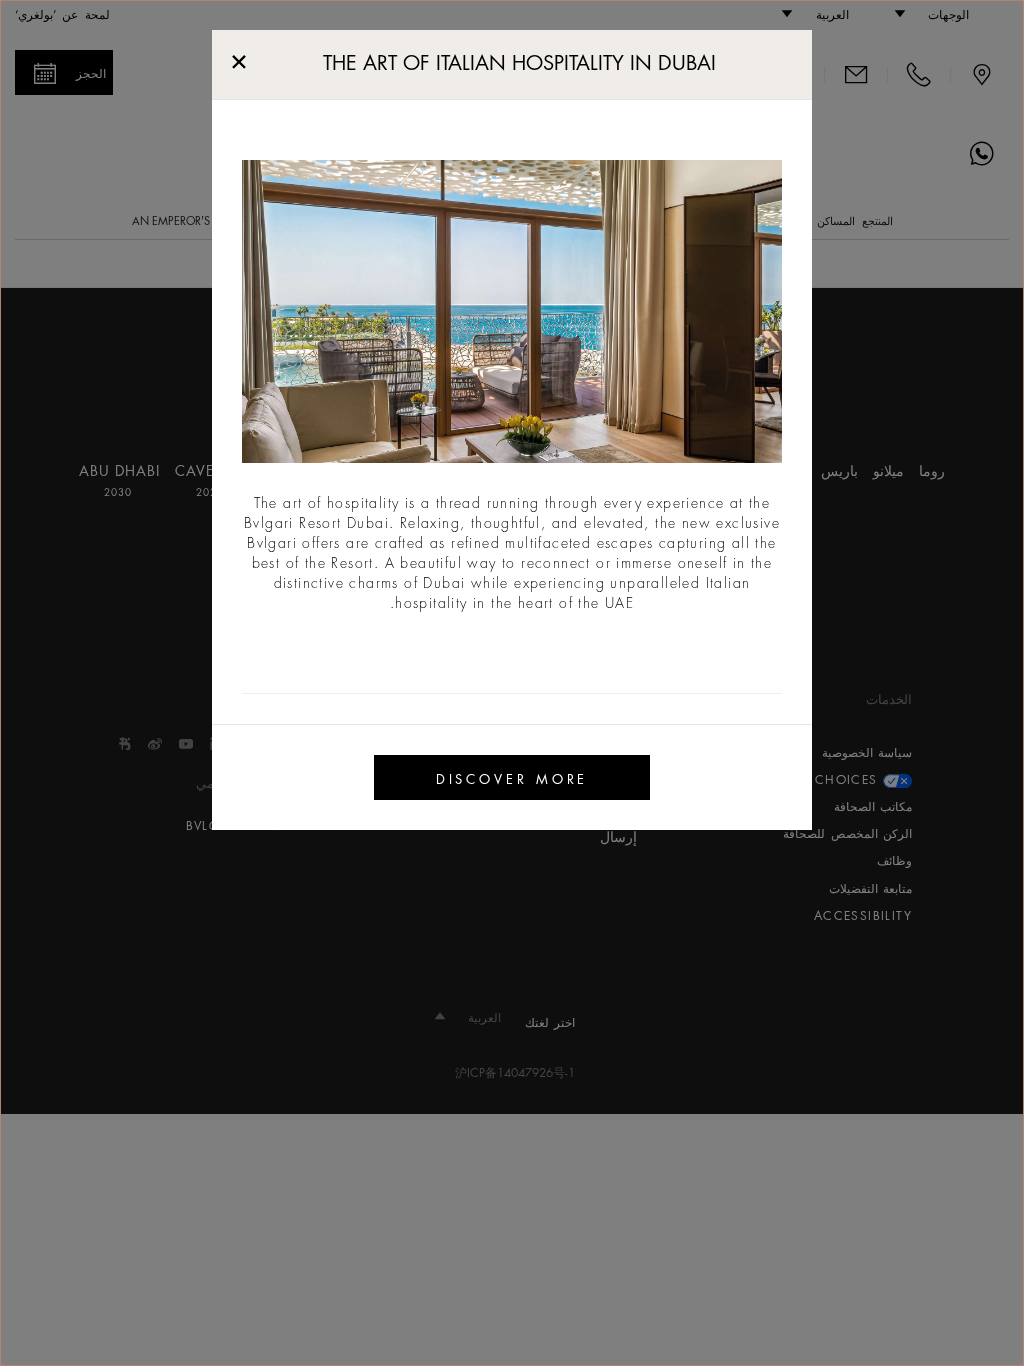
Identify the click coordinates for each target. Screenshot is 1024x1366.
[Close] (239, 57)
